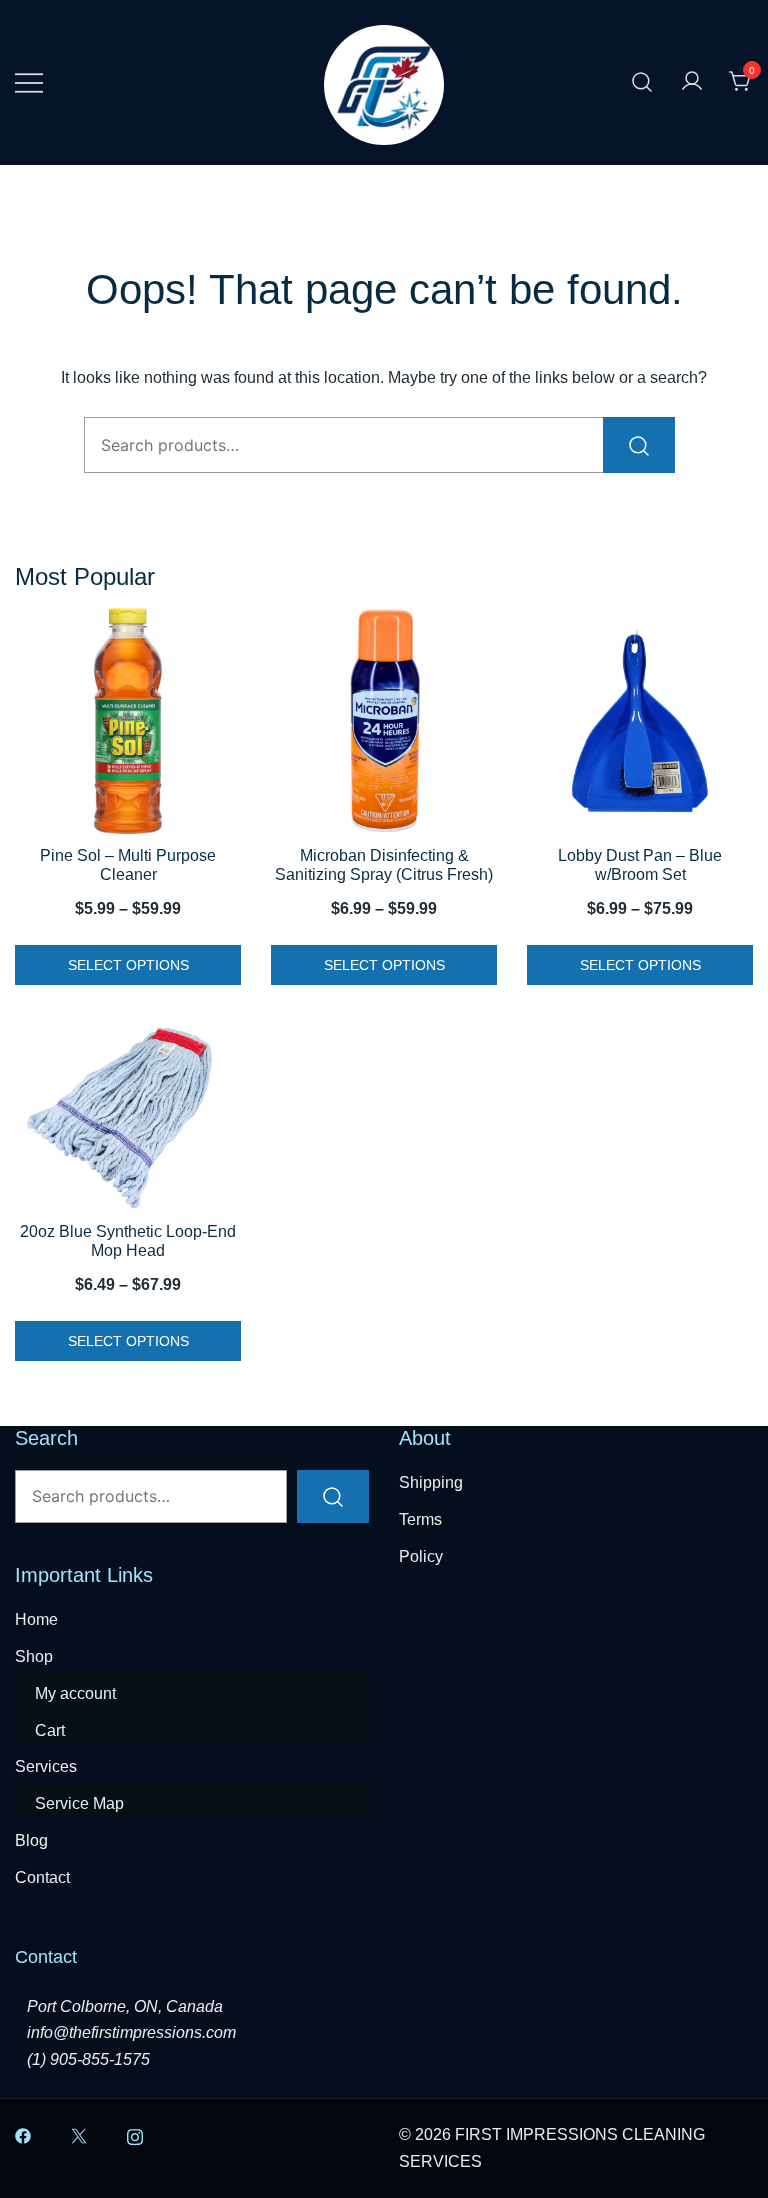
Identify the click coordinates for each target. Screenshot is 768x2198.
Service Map (79, 1803)
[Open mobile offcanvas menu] (29, 82)
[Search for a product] (642, 82)
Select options (128, 965)
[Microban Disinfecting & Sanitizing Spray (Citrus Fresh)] (384, 721)
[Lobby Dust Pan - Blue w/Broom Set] (640, 721)
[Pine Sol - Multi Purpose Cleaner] (128, 721)
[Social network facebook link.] (23, 2134)
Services (46, 1766)
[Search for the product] (639, 445)
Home (36, 1619)
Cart (50, 1730)
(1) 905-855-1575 (88, 2059)
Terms (420, 1519)
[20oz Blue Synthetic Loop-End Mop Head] (128, 1115)
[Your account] (692, 82)
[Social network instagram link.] (135, 2134)
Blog (31, 1840)
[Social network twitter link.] (79, 2134)
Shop (34, 1656)
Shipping (431, 1482)
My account (75, 1693)
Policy (421, 1556)
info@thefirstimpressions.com (131, 2032)
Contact (42, 1877)
